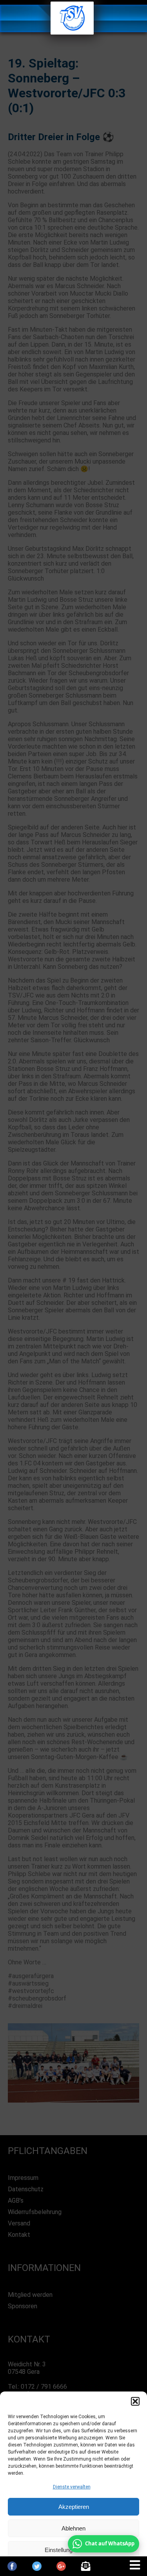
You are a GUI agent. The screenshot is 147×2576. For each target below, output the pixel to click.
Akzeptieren (74, 2507)
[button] (135, 2401)
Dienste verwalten (72, 2487)
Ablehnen (73, 2528)
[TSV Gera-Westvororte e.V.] (72, 32)
